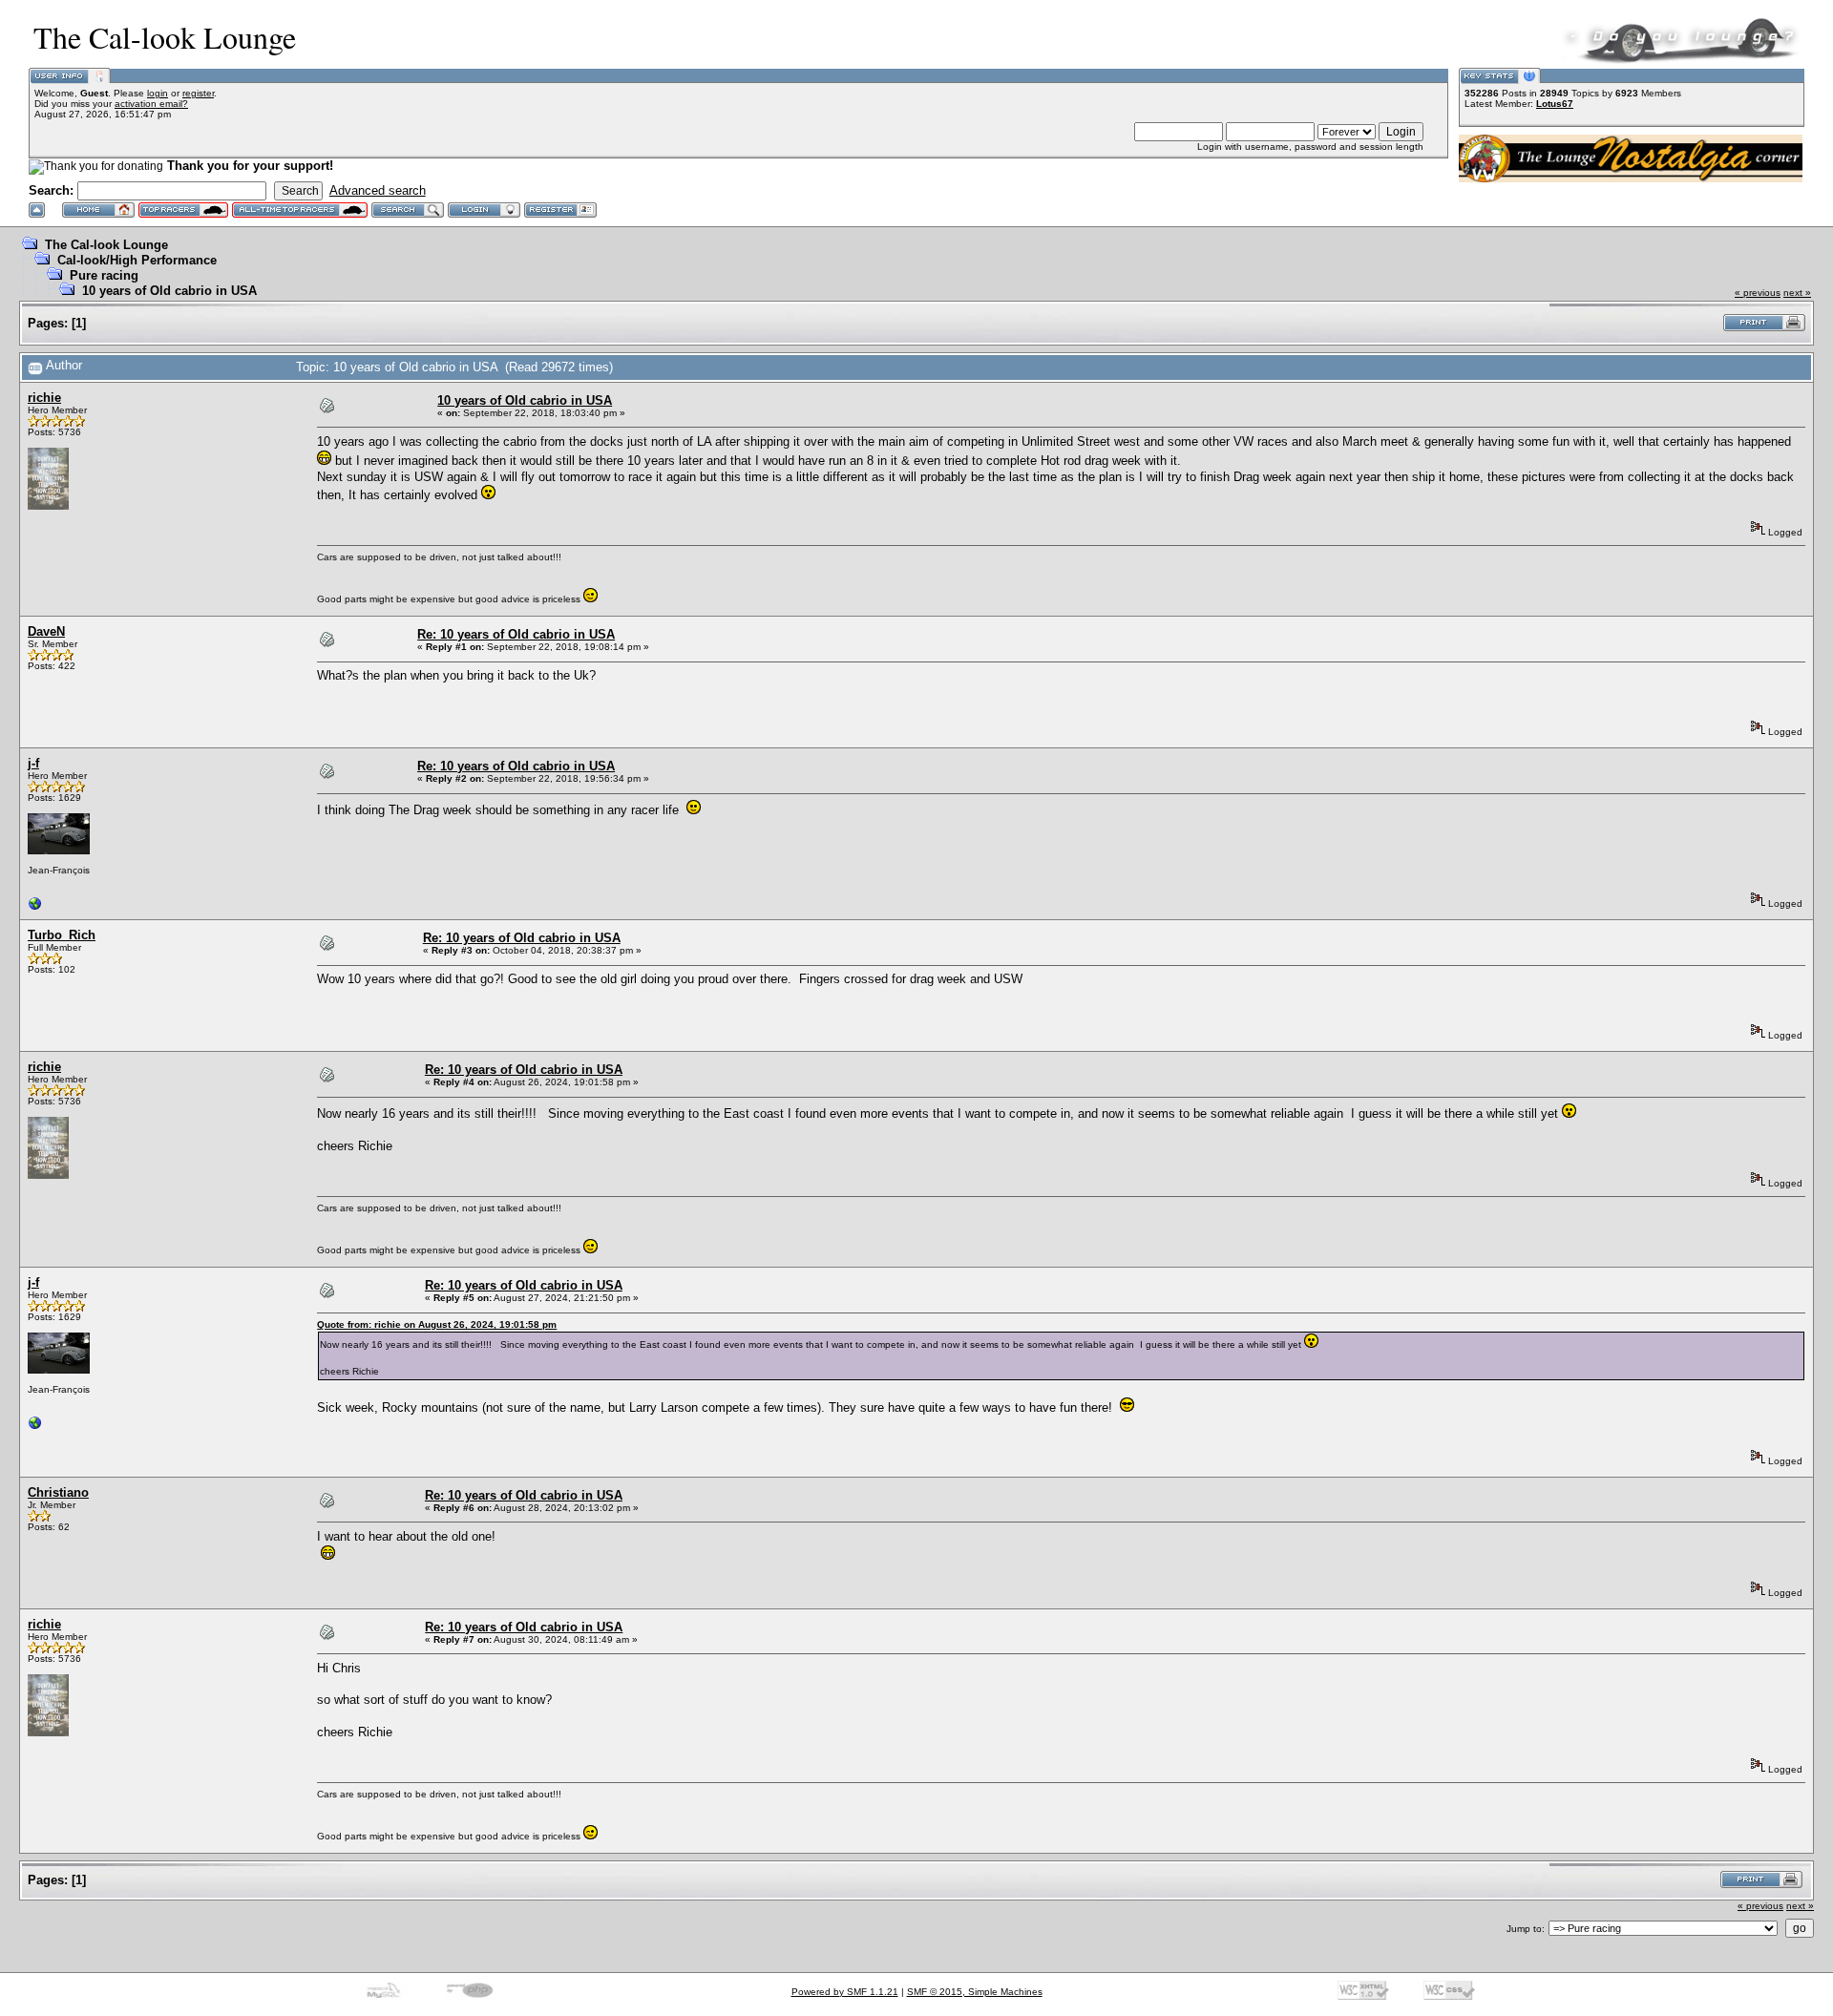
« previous (1758, 293)
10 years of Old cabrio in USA (169, 291)
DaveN (46, 631)
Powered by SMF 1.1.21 (845, 1992)
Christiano (58, 1492)
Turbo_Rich (62, 935)
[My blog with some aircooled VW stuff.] (35, 908)
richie (44, 398)
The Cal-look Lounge (106, 245)
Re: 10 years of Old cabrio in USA (516, 634)
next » (1797, 293)
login (158, 93)
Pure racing (104, 275)
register (198, 93)
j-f (33, 763)
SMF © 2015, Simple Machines (975, 1992)
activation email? (151, 104)
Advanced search (378, 190)
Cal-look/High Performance (137, 260)
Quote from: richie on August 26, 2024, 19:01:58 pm (437, 1324)
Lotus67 (1555, 104)
